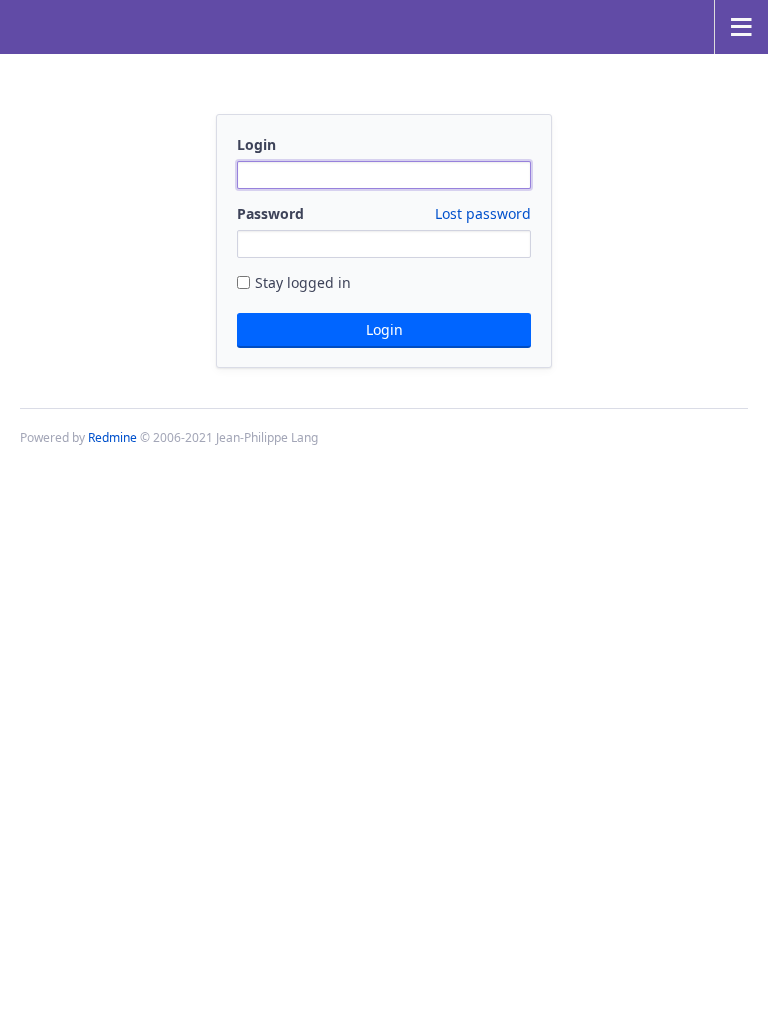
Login (256, 144)
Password (384, 213)
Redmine (112, 437)
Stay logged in (303, 282)
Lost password (483, 213)
